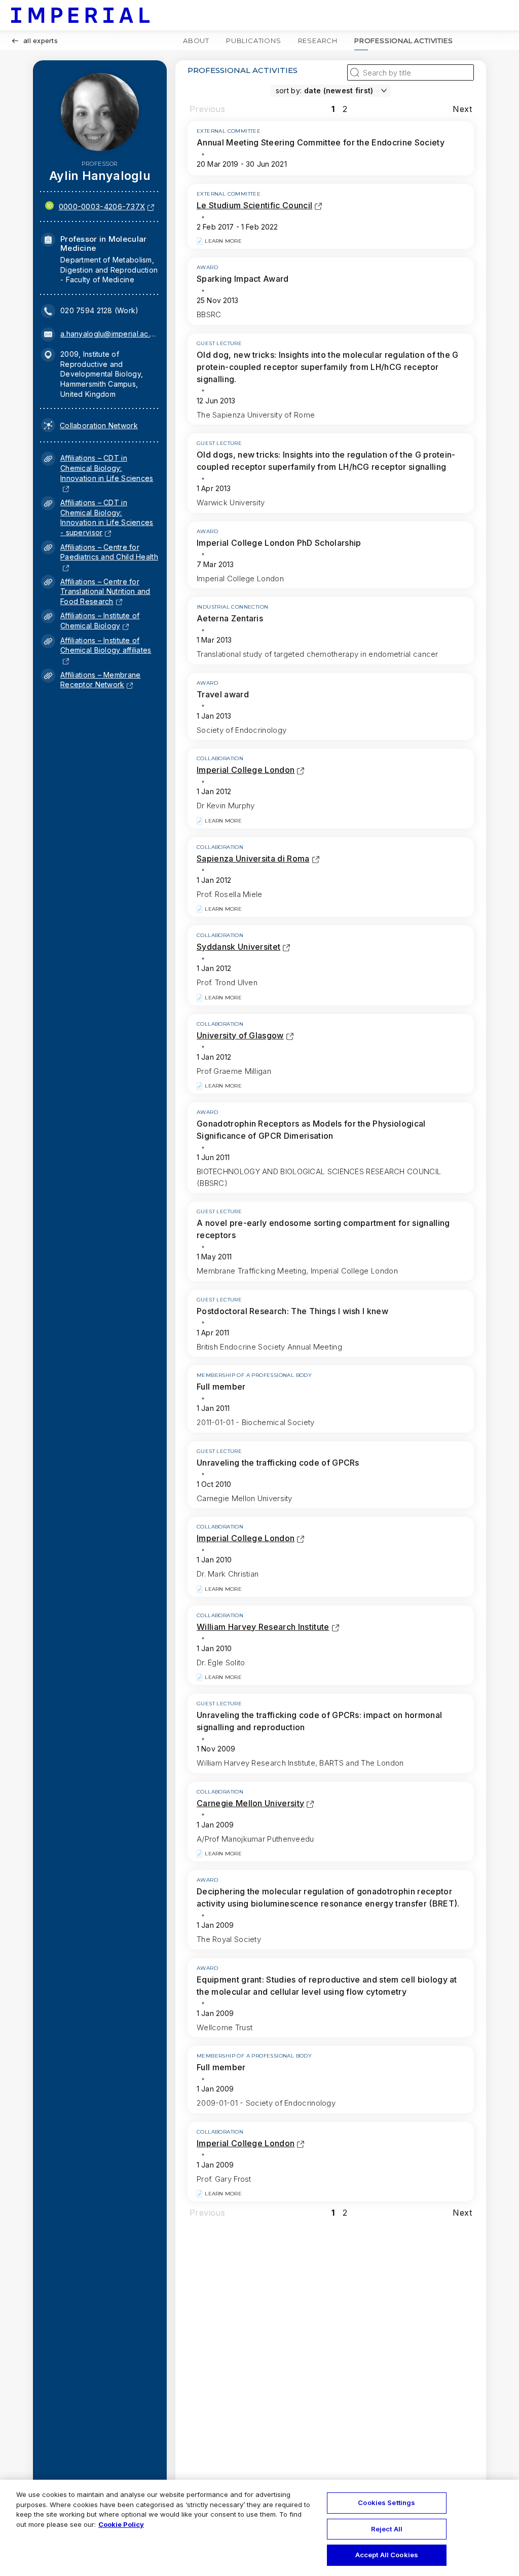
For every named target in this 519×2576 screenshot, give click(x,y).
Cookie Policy (121, 2524)
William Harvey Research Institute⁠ (263, 1627)
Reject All (387, 2529)
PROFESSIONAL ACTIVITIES (403, 41)
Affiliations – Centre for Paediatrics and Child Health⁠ (109, 557)
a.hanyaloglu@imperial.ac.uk (109, 334)
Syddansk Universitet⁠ (238, 947)
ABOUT (196, 41)
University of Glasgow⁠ (240, 1035)
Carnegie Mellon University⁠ (250, 1803)
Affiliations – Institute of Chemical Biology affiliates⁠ (106, 650)
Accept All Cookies (387, 2555)
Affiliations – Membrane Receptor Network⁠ (100, 680)
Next (462, 109)
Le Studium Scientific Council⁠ (254, 205)
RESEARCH (318, 41)
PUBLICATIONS (254, 41)
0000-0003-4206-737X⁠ (102, 207)
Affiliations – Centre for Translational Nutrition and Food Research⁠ (105, 591)
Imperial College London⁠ (246, 770)
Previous (207, 109)
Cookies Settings (386, 2503)
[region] (259, 2528)
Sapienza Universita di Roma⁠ (253, 858)
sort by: (289, 90)
